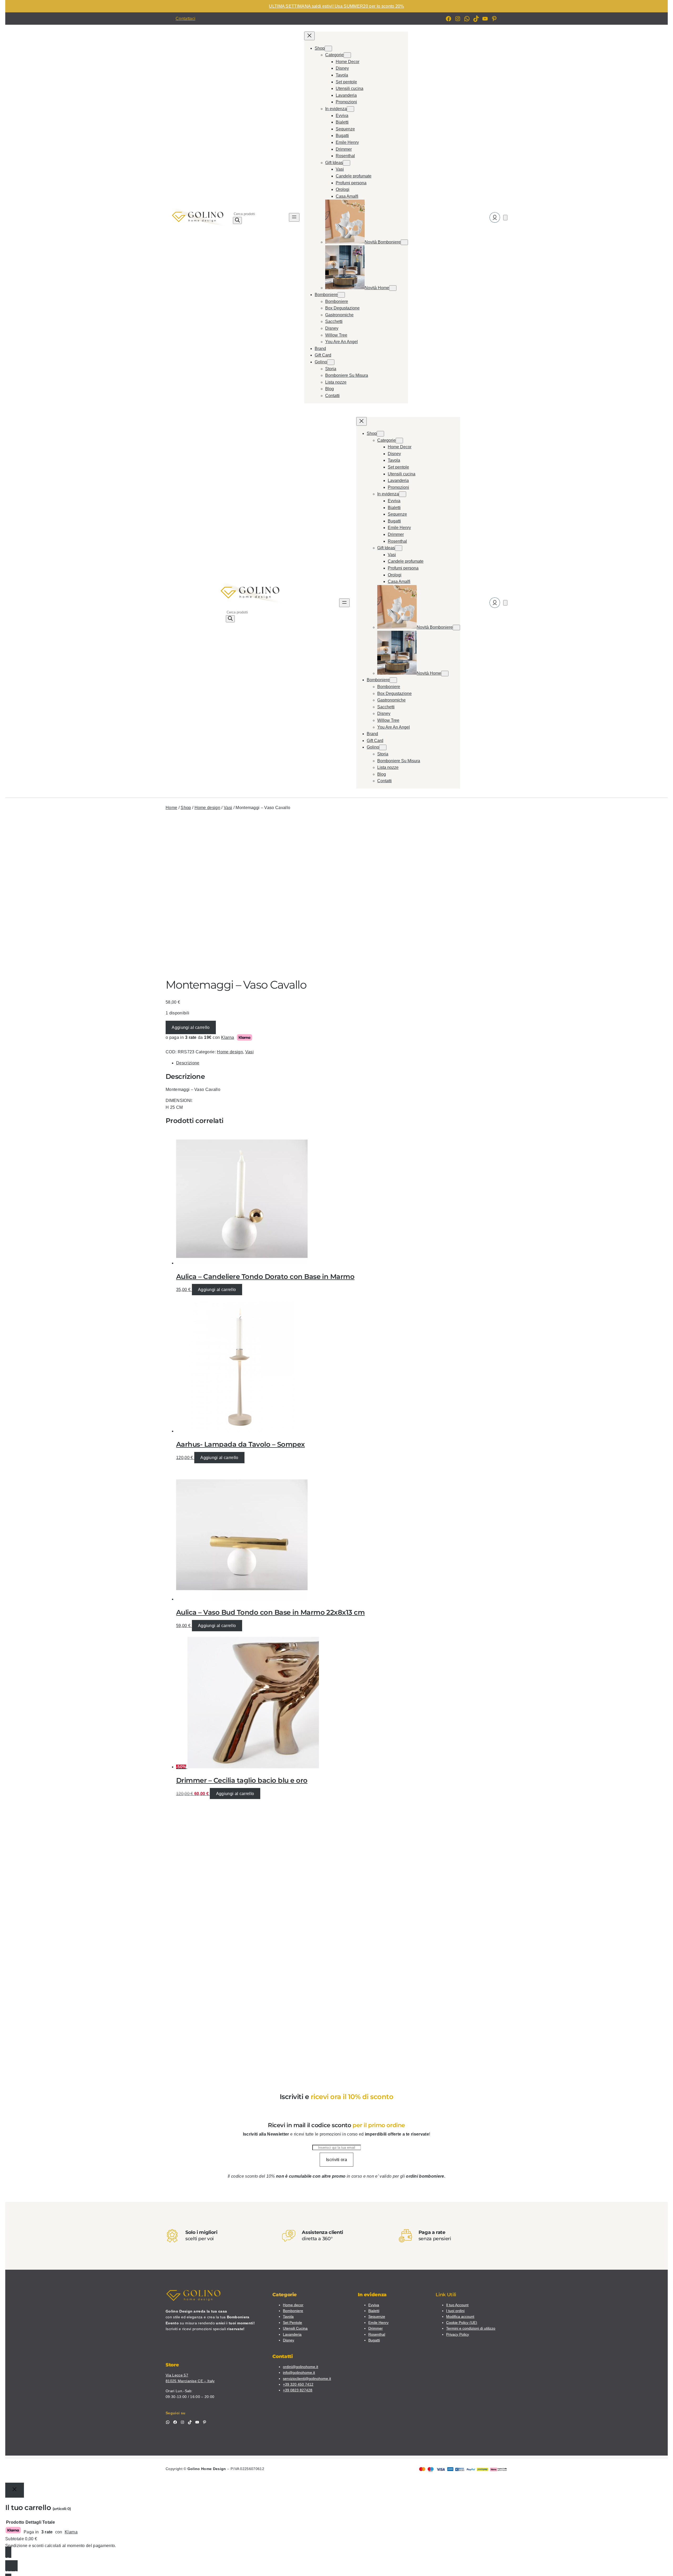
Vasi (228, 808)
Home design (208, 808)
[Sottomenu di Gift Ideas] (346, 163)
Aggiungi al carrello (191, 1027)
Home (171, 808)
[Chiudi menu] (309, 36)
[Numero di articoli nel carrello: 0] (505, 218)
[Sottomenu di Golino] (331, 362)
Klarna (228, 1037)
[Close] (15, 2490)
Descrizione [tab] (188, 1063)
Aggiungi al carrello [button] (217, 1290)
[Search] (237, 220)
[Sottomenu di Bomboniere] (341, 295)
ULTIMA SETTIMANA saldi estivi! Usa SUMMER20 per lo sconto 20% (336, 6)
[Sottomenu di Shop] (328, 49)
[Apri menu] (294, 217)
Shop (186, 808)
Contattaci (185, 19)
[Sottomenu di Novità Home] (393, 288)
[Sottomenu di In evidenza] (350, 109)
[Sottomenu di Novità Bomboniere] (404, 242)
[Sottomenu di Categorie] (347, 55)
